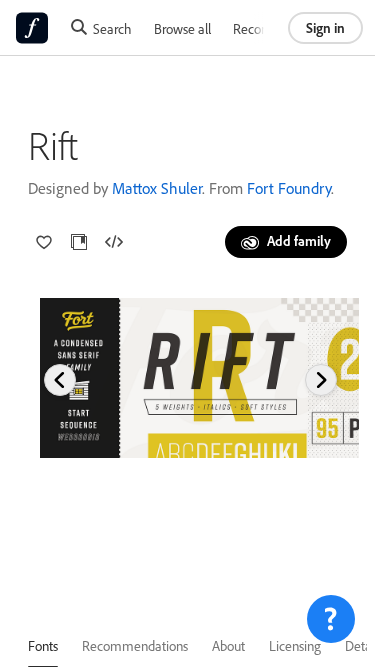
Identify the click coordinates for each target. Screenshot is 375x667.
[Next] (321, 380)
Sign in (325, 27)
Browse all (182, 28)
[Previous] (60, 380)
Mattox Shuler (157, 188)
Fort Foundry (289, 188)
